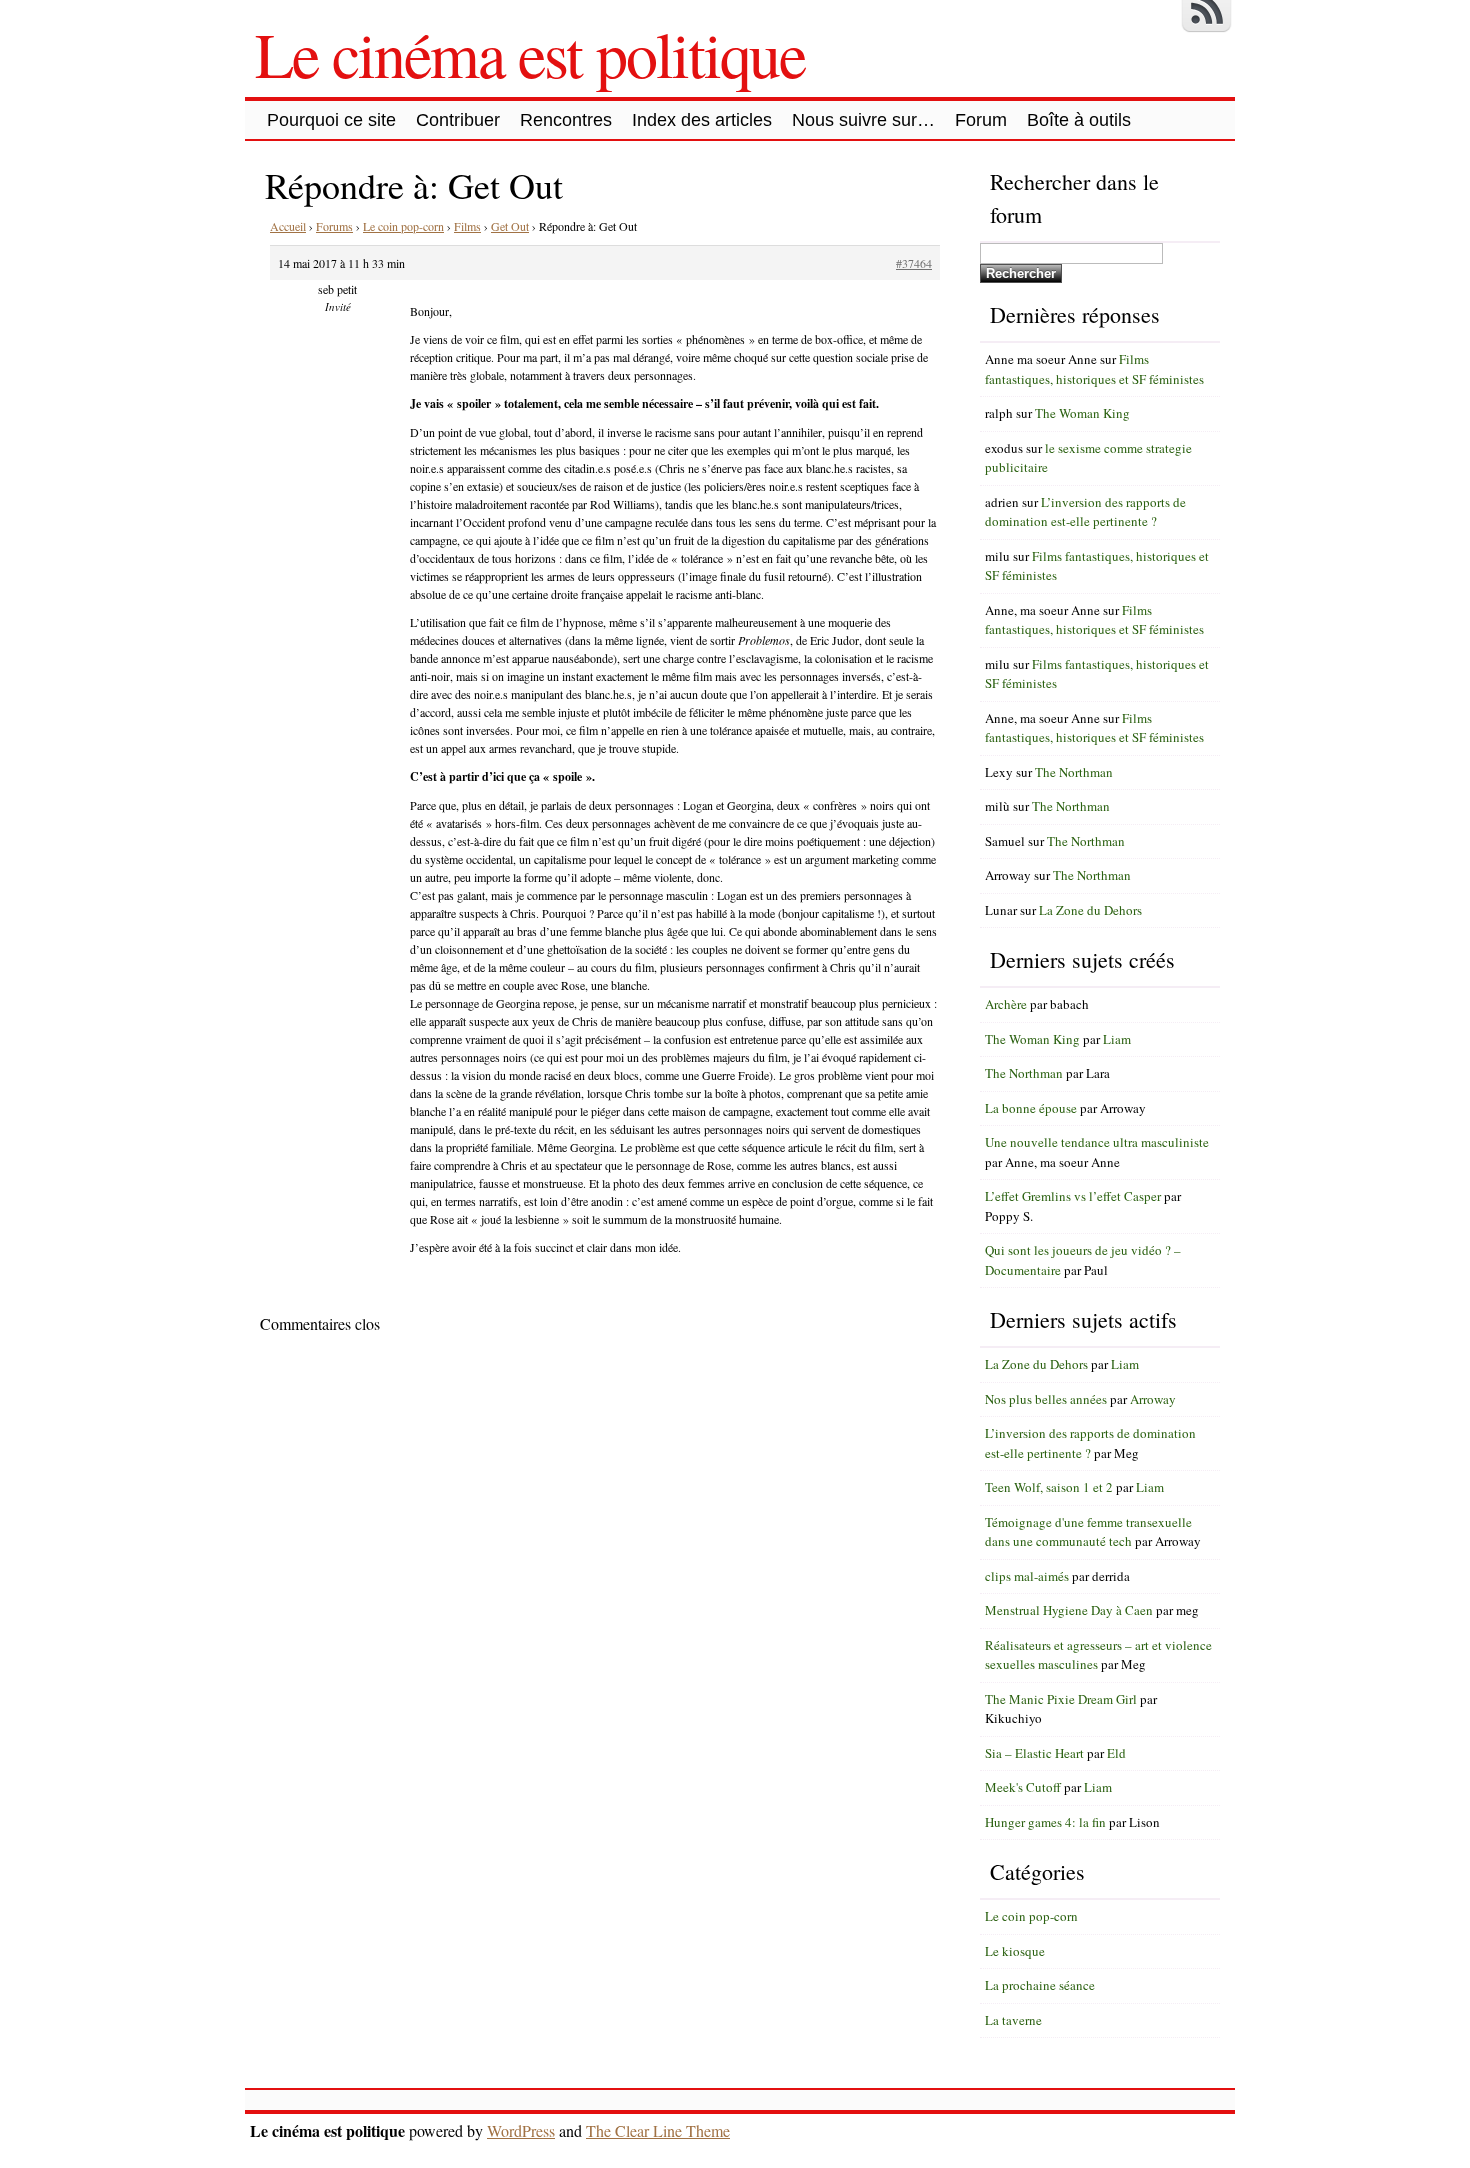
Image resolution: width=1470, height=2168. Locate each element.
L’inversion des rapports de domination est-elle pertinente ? (1085, 512)
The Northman (1074, 772)
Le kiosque (1015, 1951)
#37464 (914, 263)
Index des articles (702, 120)
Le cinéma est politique (530, 53)
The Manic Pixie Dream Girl (1061, 1699)
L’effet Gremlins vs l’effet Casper (1073, 1196)
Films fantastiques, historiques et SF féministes (1094, 369)
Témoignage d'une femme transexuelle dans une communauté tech (1088, 1532)
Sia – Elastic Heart (1034, 1753)
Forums (334, 226)
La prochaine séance (1040, 1985)
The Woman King (1082, 413)
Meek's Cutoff (1023, 1787)
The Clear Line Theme (658, 2130)
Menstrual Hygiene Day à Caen (1069, 1610)
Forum (981, 120)
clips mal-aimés (1027, 1576)
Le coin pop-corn (403, 226)
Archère (1006, 1004)
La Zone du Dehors (1090, 910)
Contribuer (458, 120)
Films (467, 226)
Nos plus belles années (1046, 1399)
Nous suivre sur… (863, 120)
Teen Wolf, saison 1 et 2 (1049, 1487)
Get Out (510, 226)
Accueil (288, 226)
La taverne (1013, 2020)
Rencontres (566, 120)
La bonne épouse (1031, 1108)
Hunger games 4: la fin (1045, 1822)
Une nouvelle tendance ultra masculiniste (1097, 1142)
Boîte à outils (1079, 120)
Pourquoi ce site (331, 120)
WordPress (521, 2130)
